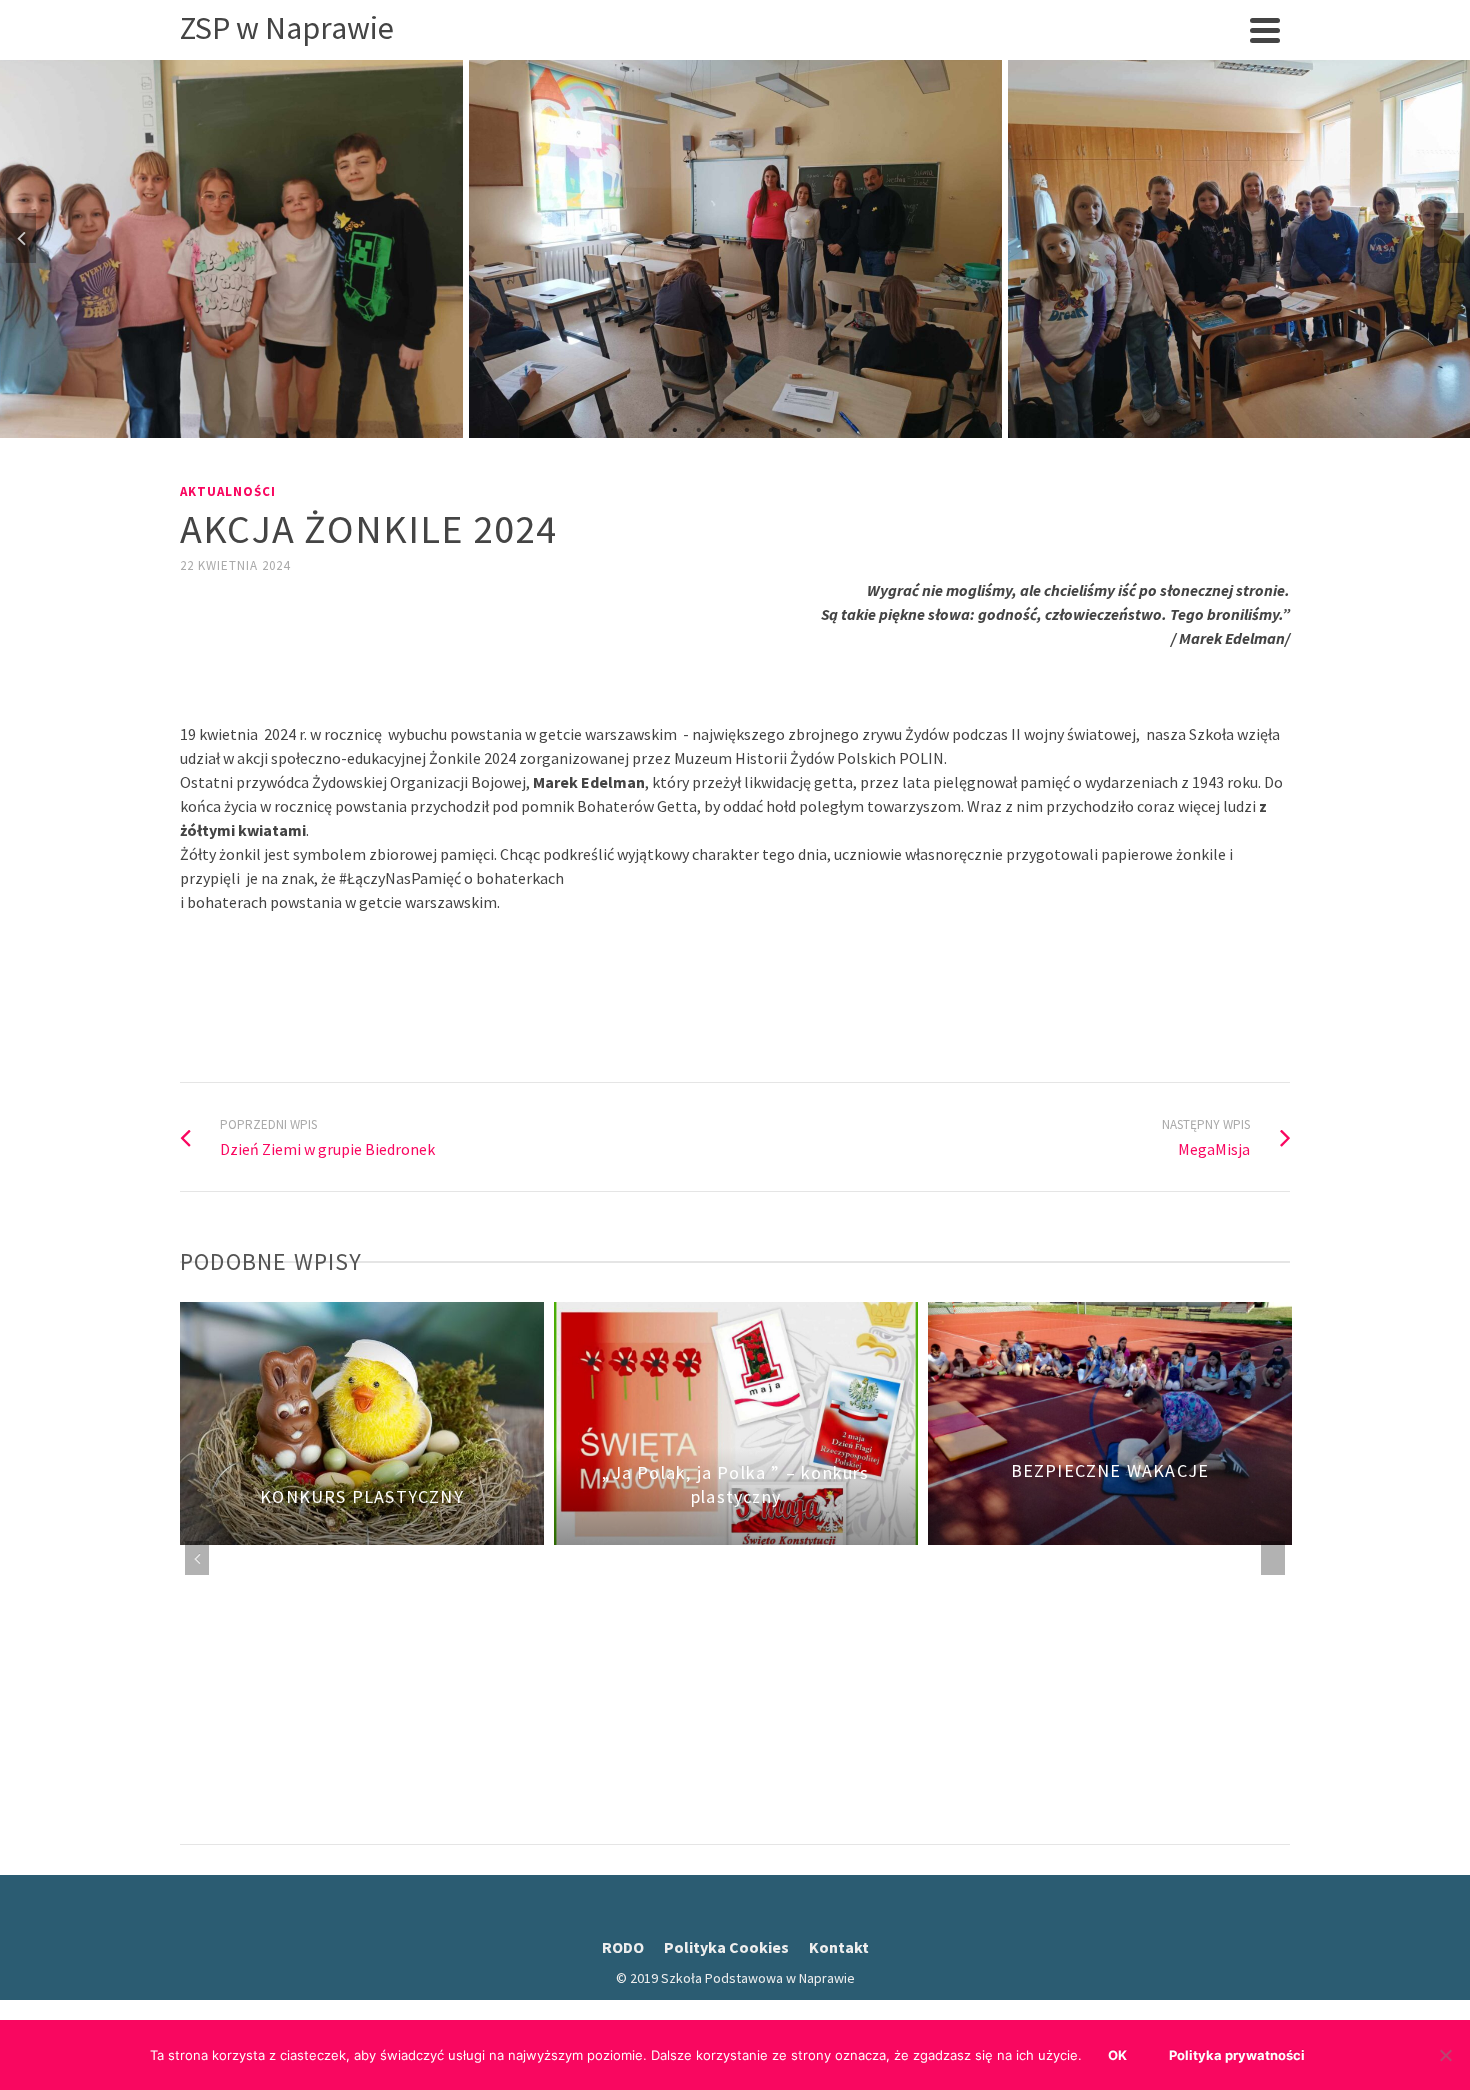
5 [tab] (747, 428)
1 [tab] (651, 428)
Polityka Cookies (726, 1947)
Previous (21, 238)
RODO (623, 1947)
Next (1449, 238)
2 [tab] (675, 428)
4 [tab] (723, 428)
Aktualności (228, 491)
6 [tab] (771, 428)
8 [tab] (819, 428)
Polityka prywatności (1237, 2055)
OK (1117, 2055)
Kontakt (839, 1947)
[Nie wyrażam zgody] (1445, 2055)
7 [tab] (795, 428)
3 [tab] (699, 428)
